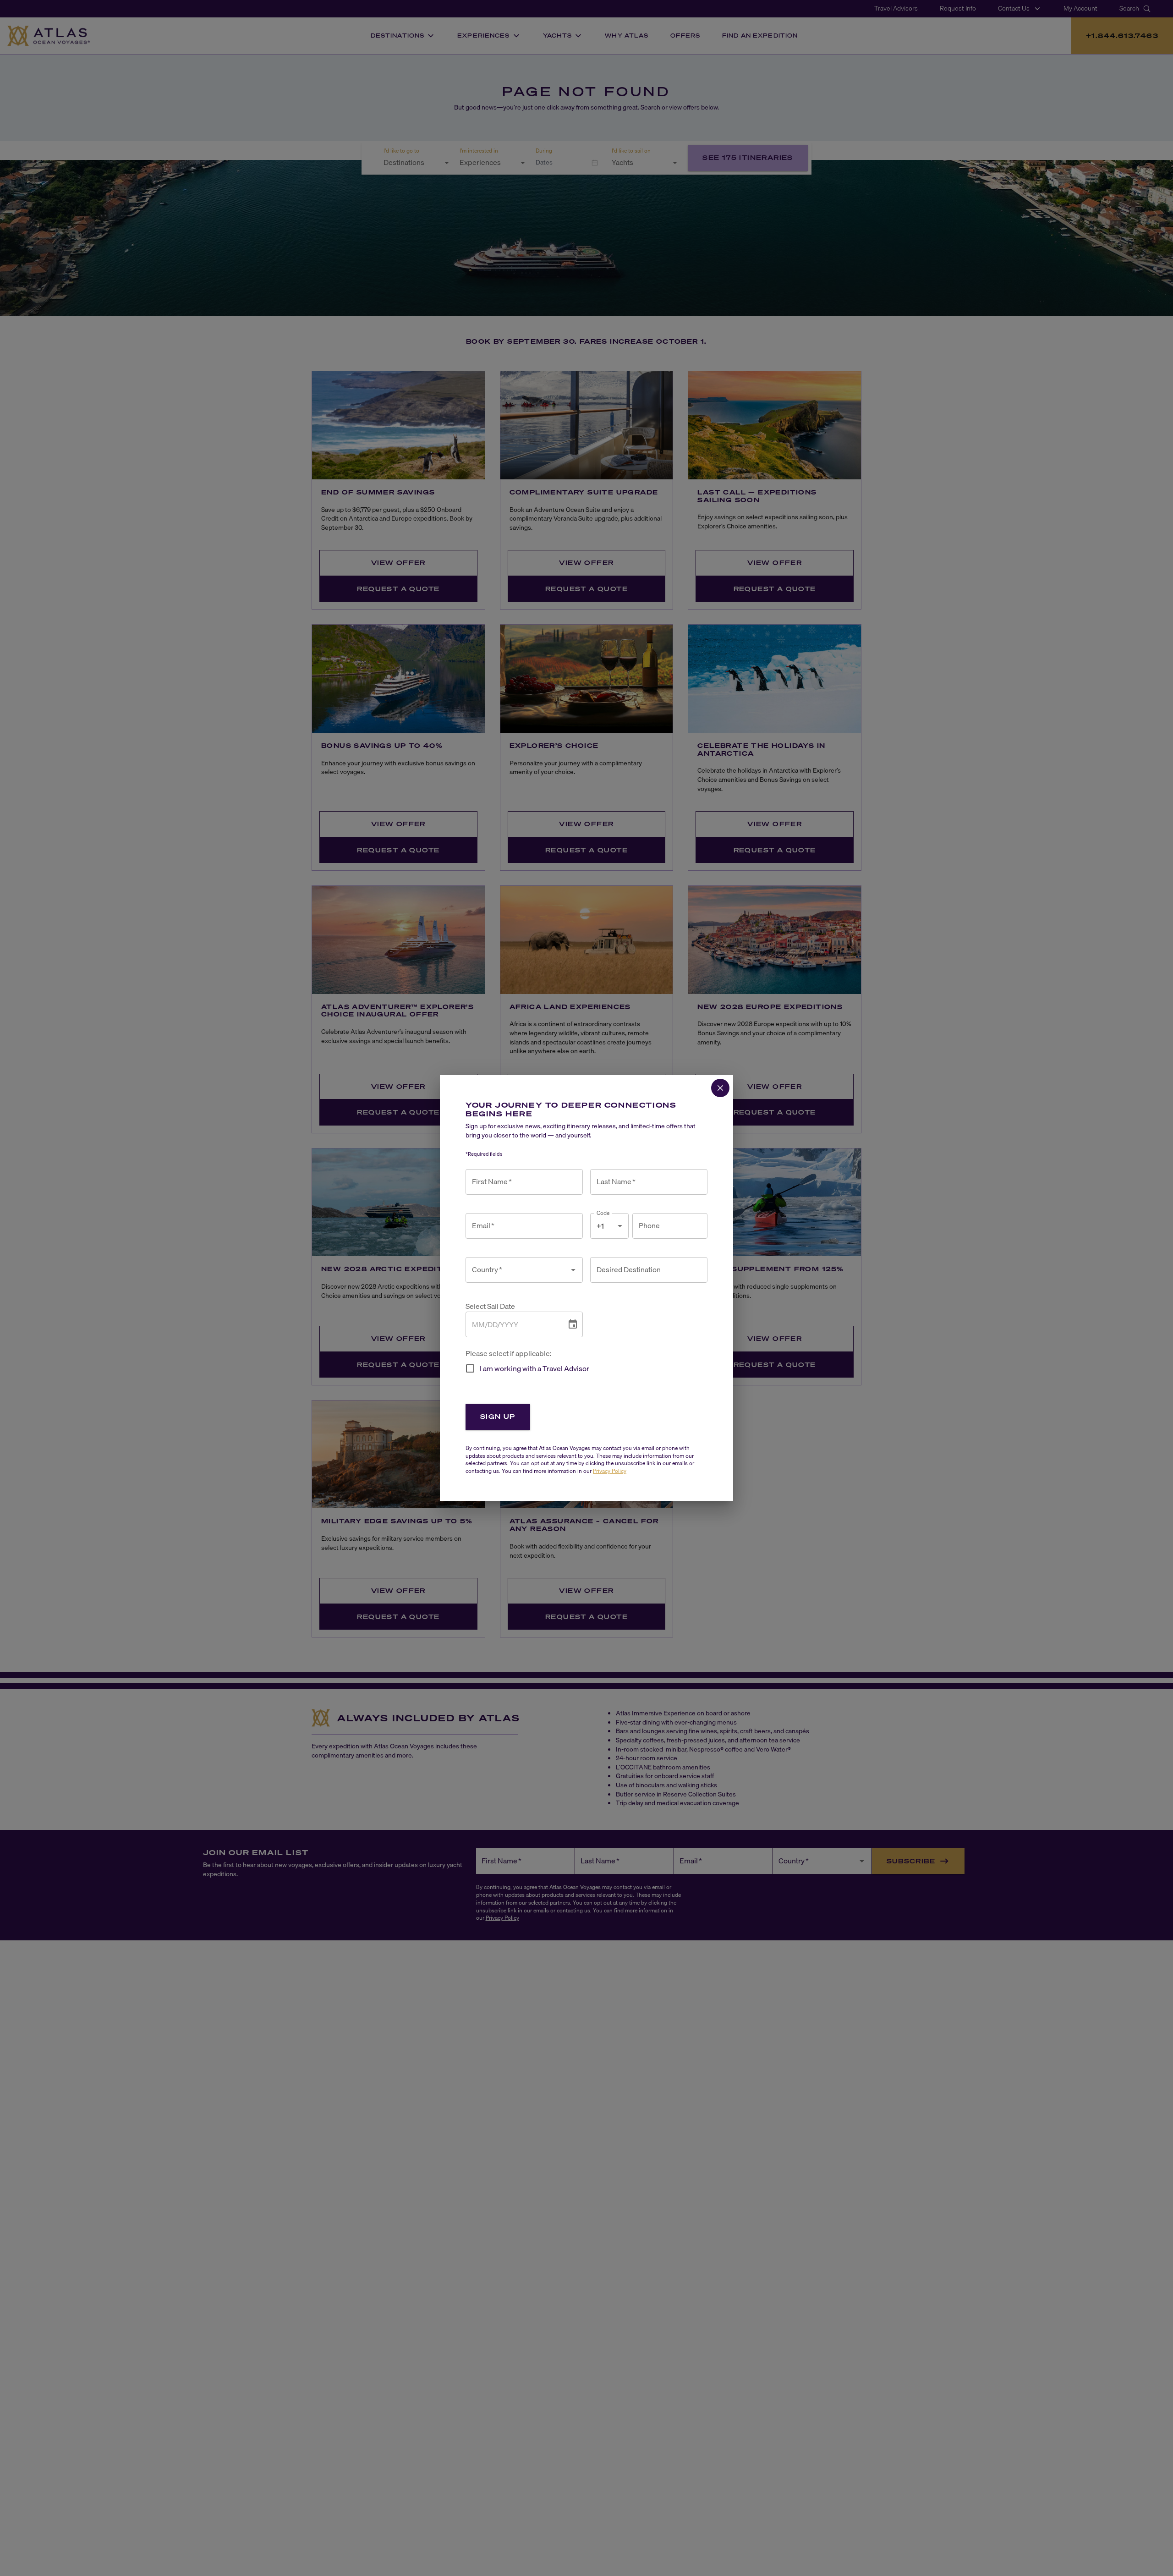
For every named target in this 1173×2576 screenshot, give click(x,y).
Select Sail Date (490, 1306)
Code (603, 1213)
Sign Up (498, 1416)
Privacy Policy (610, 1471)
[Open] (573, 1270)
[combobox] (517, 1270)
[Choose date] (573, 1324)
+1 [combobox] (600, 1226)
